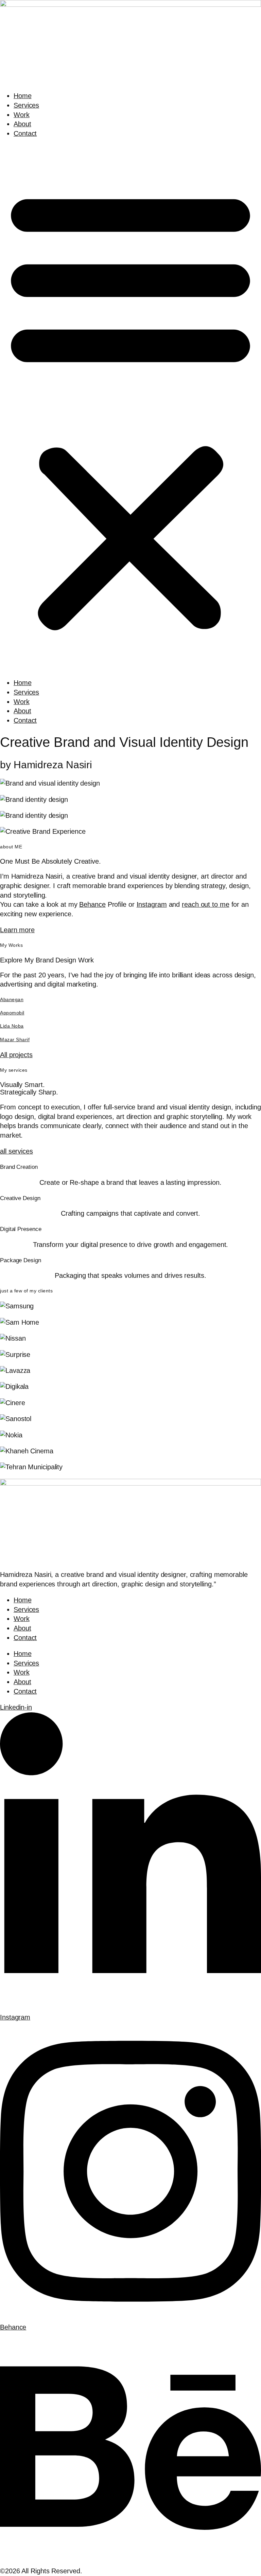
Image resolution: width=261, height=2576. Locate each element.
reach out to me (206, 904)
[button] (130, 408)
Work (22, 115)
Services (26, 105)
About (22, 124)
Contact (25, 133)
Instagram (152, 904)
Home (23, 96)
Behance (92, 904)
